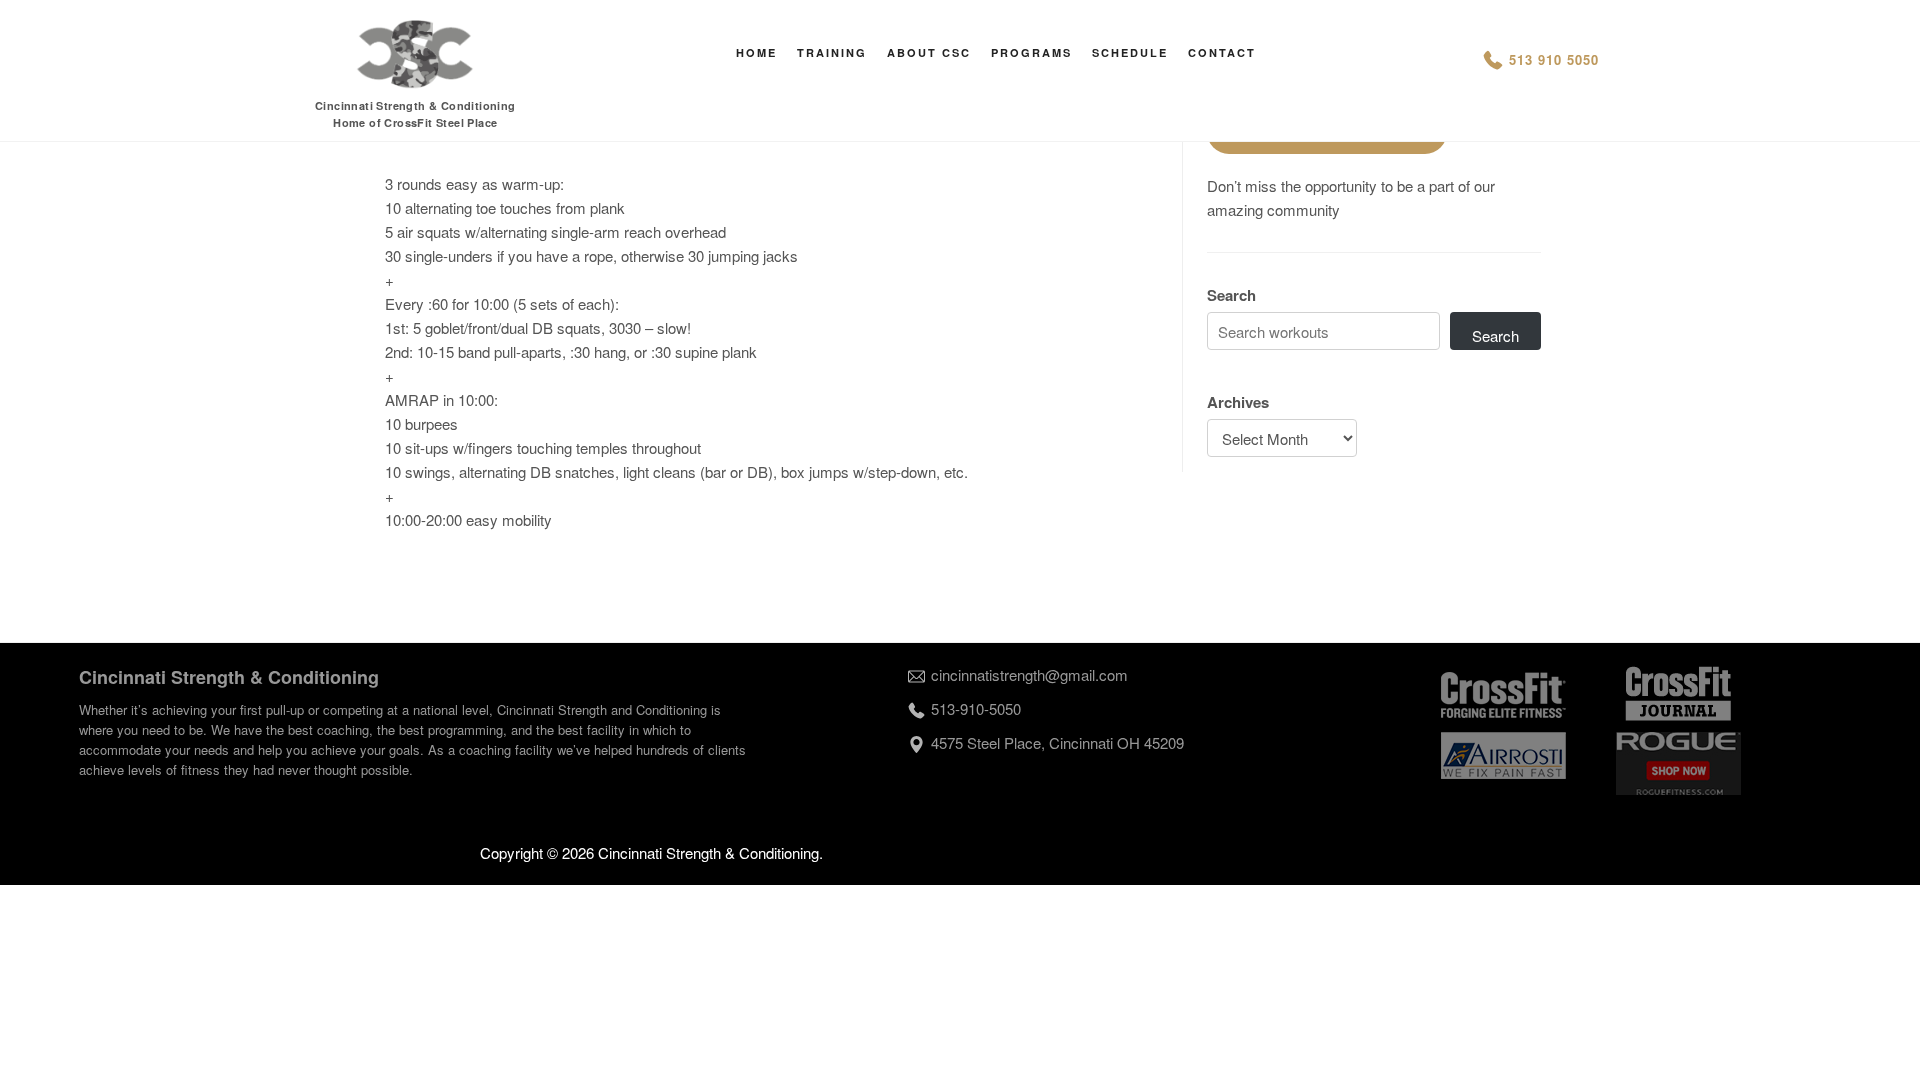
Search (1231, 295)
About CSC (929, 52)
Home (756, 52)
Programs (1031, 52)
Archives (1238, 402)
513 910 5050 (1554, 59)
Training (832, 52)
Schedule (1130, 52)
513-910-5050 (976, 708)
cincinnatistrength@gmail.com (1029, 674)
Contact (1222, 52)
